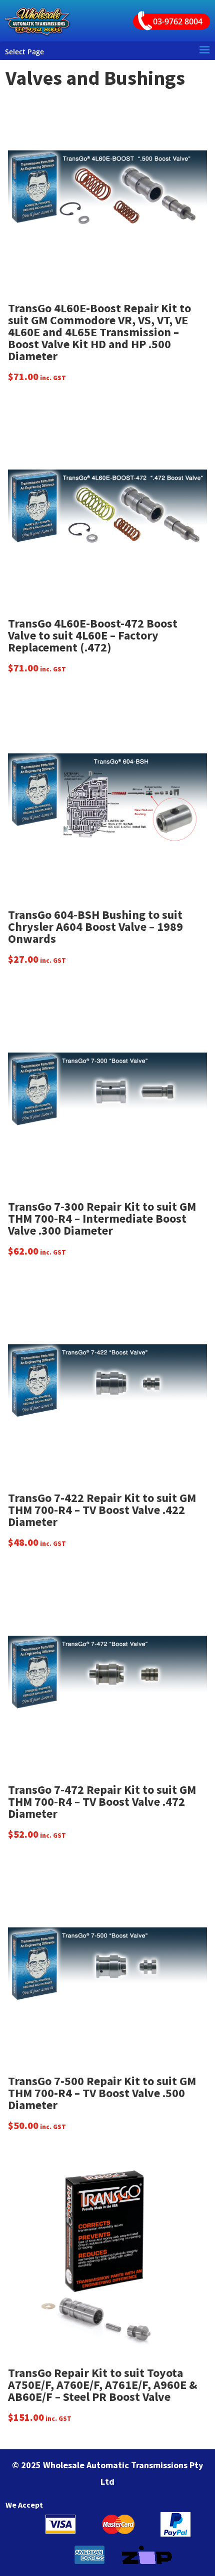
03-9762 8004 (178, 21)
